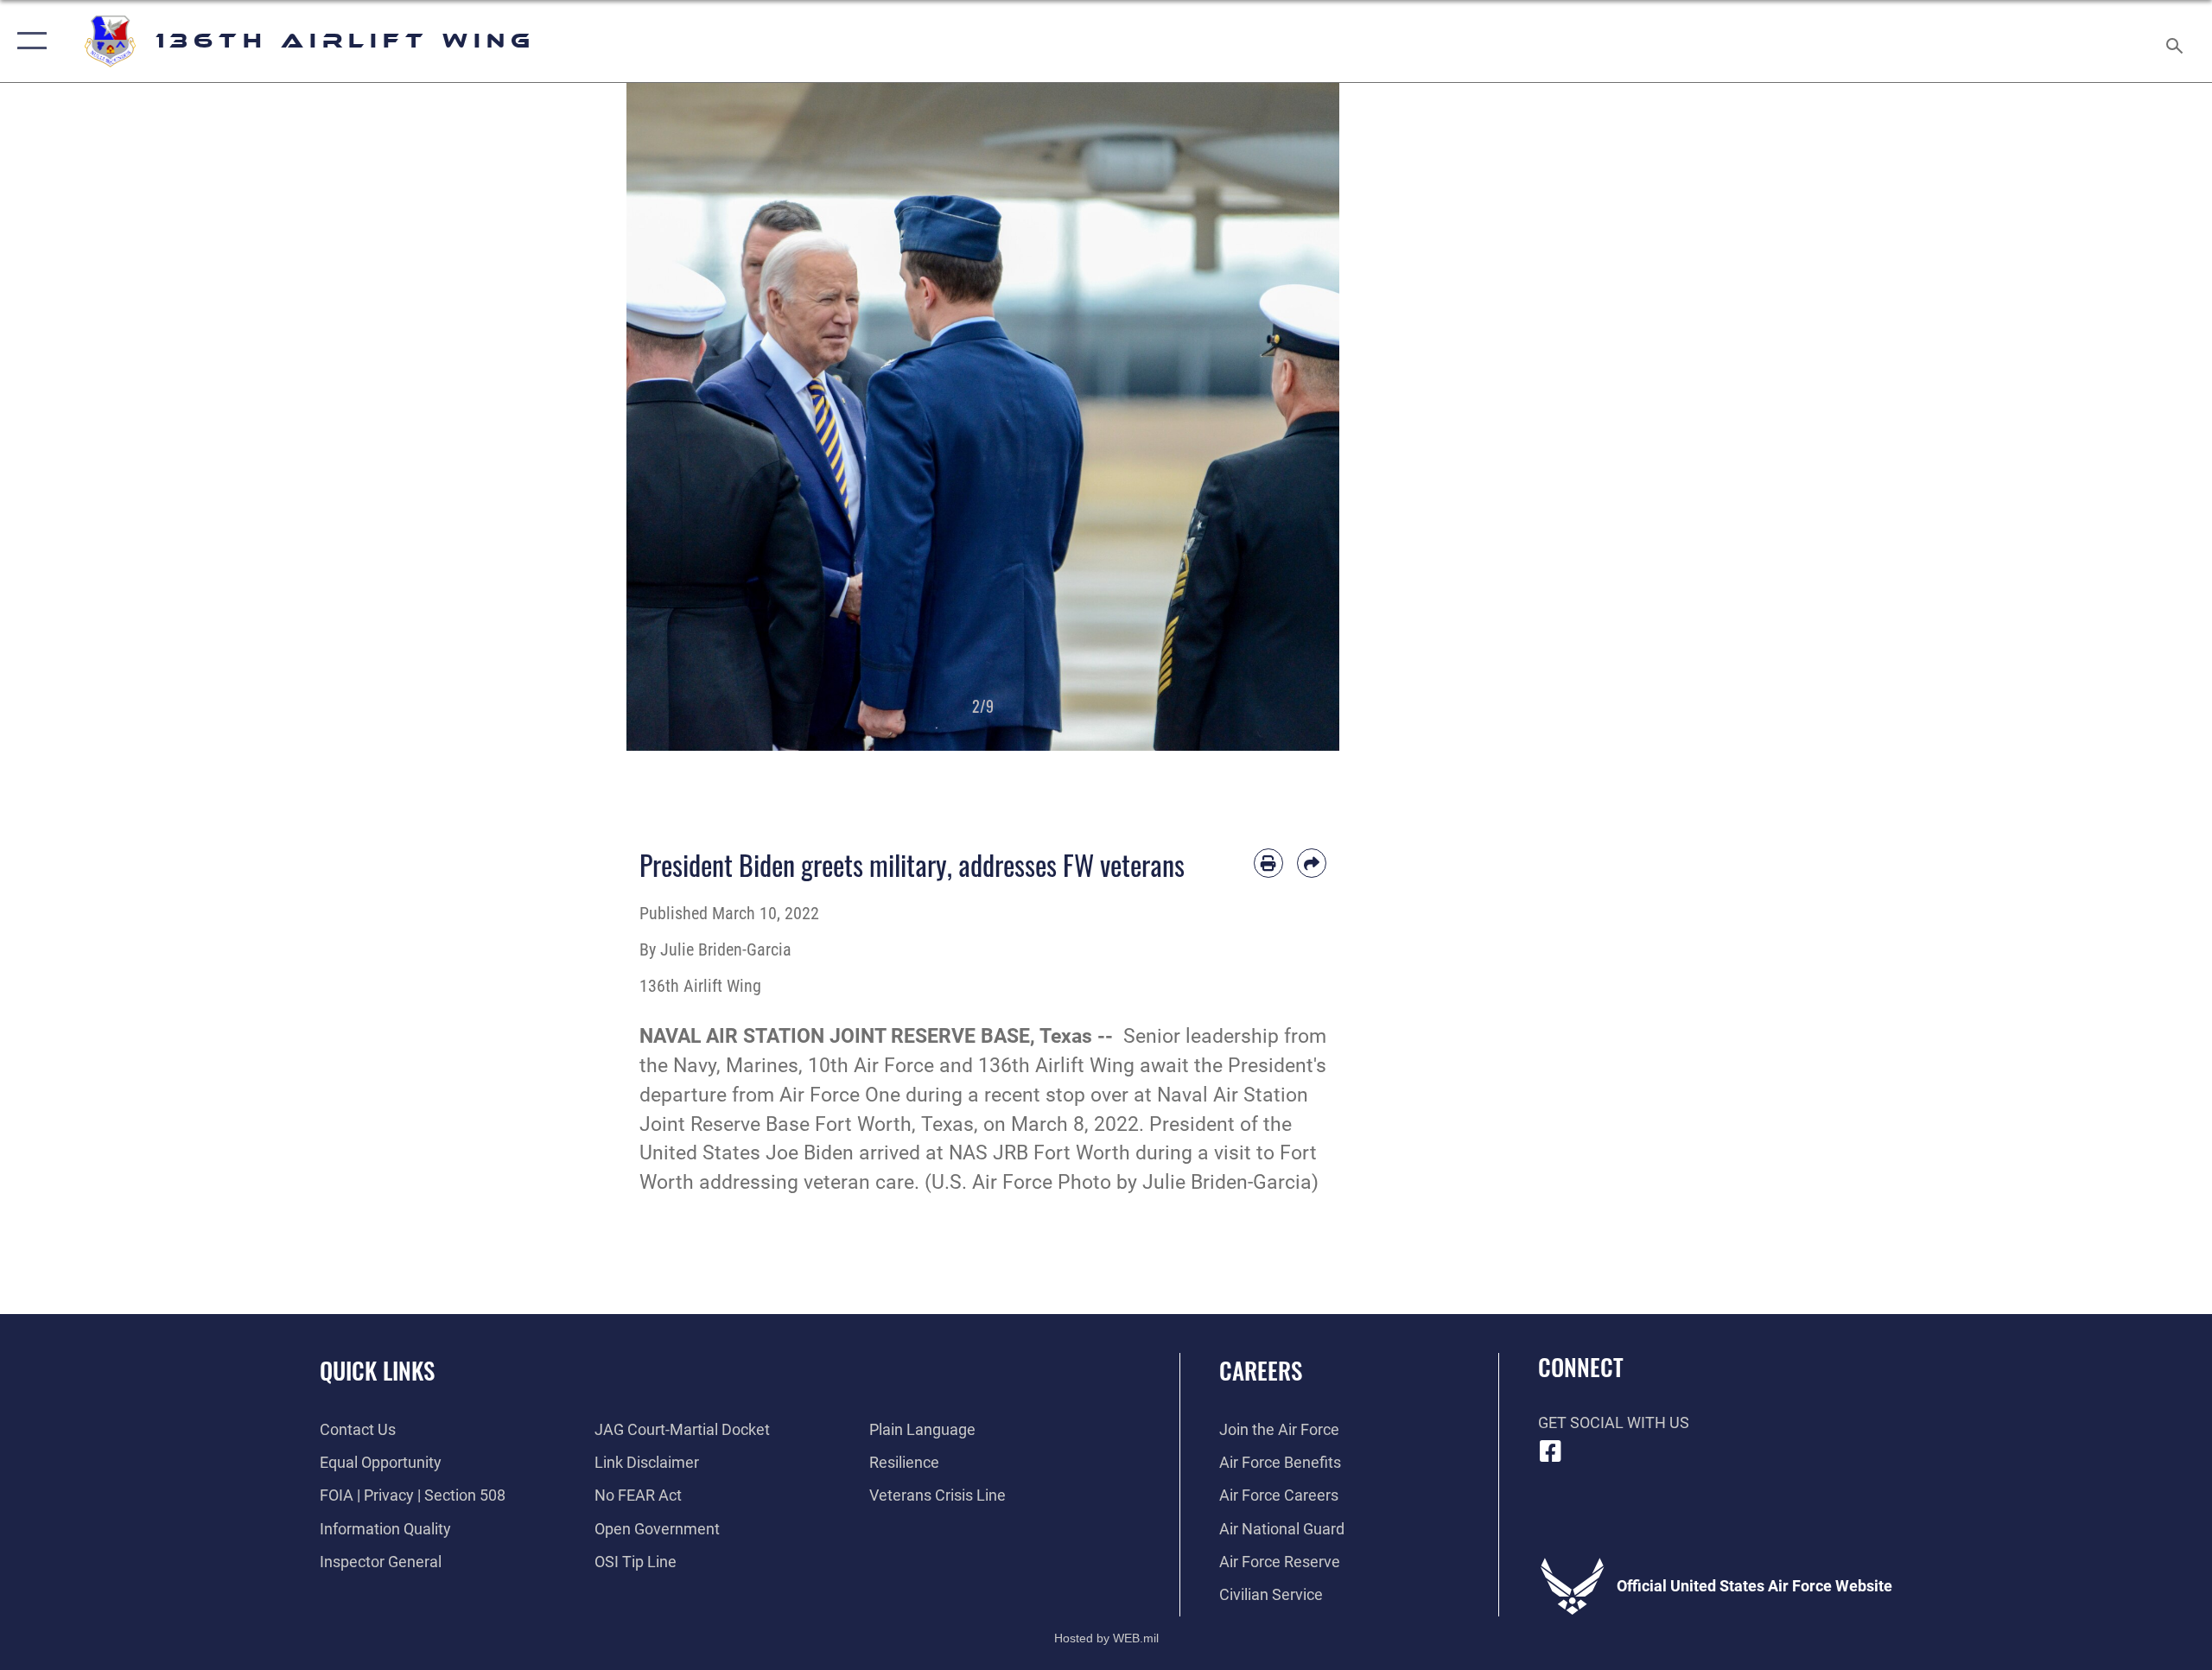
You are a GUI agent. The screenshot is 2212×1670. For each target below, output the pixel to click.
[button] (28, 41)
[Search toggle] (2175, 41)
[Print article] (1268, 863)
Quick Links (377, 1370)
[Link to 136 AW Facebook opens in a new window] (1551, 1451)
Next (1304, 417)
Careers (1261, 1370)
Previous (662, 417)
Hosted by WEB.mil (1106, 1638)
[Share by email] (1312, 863)
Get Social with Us (1614, 1422)
